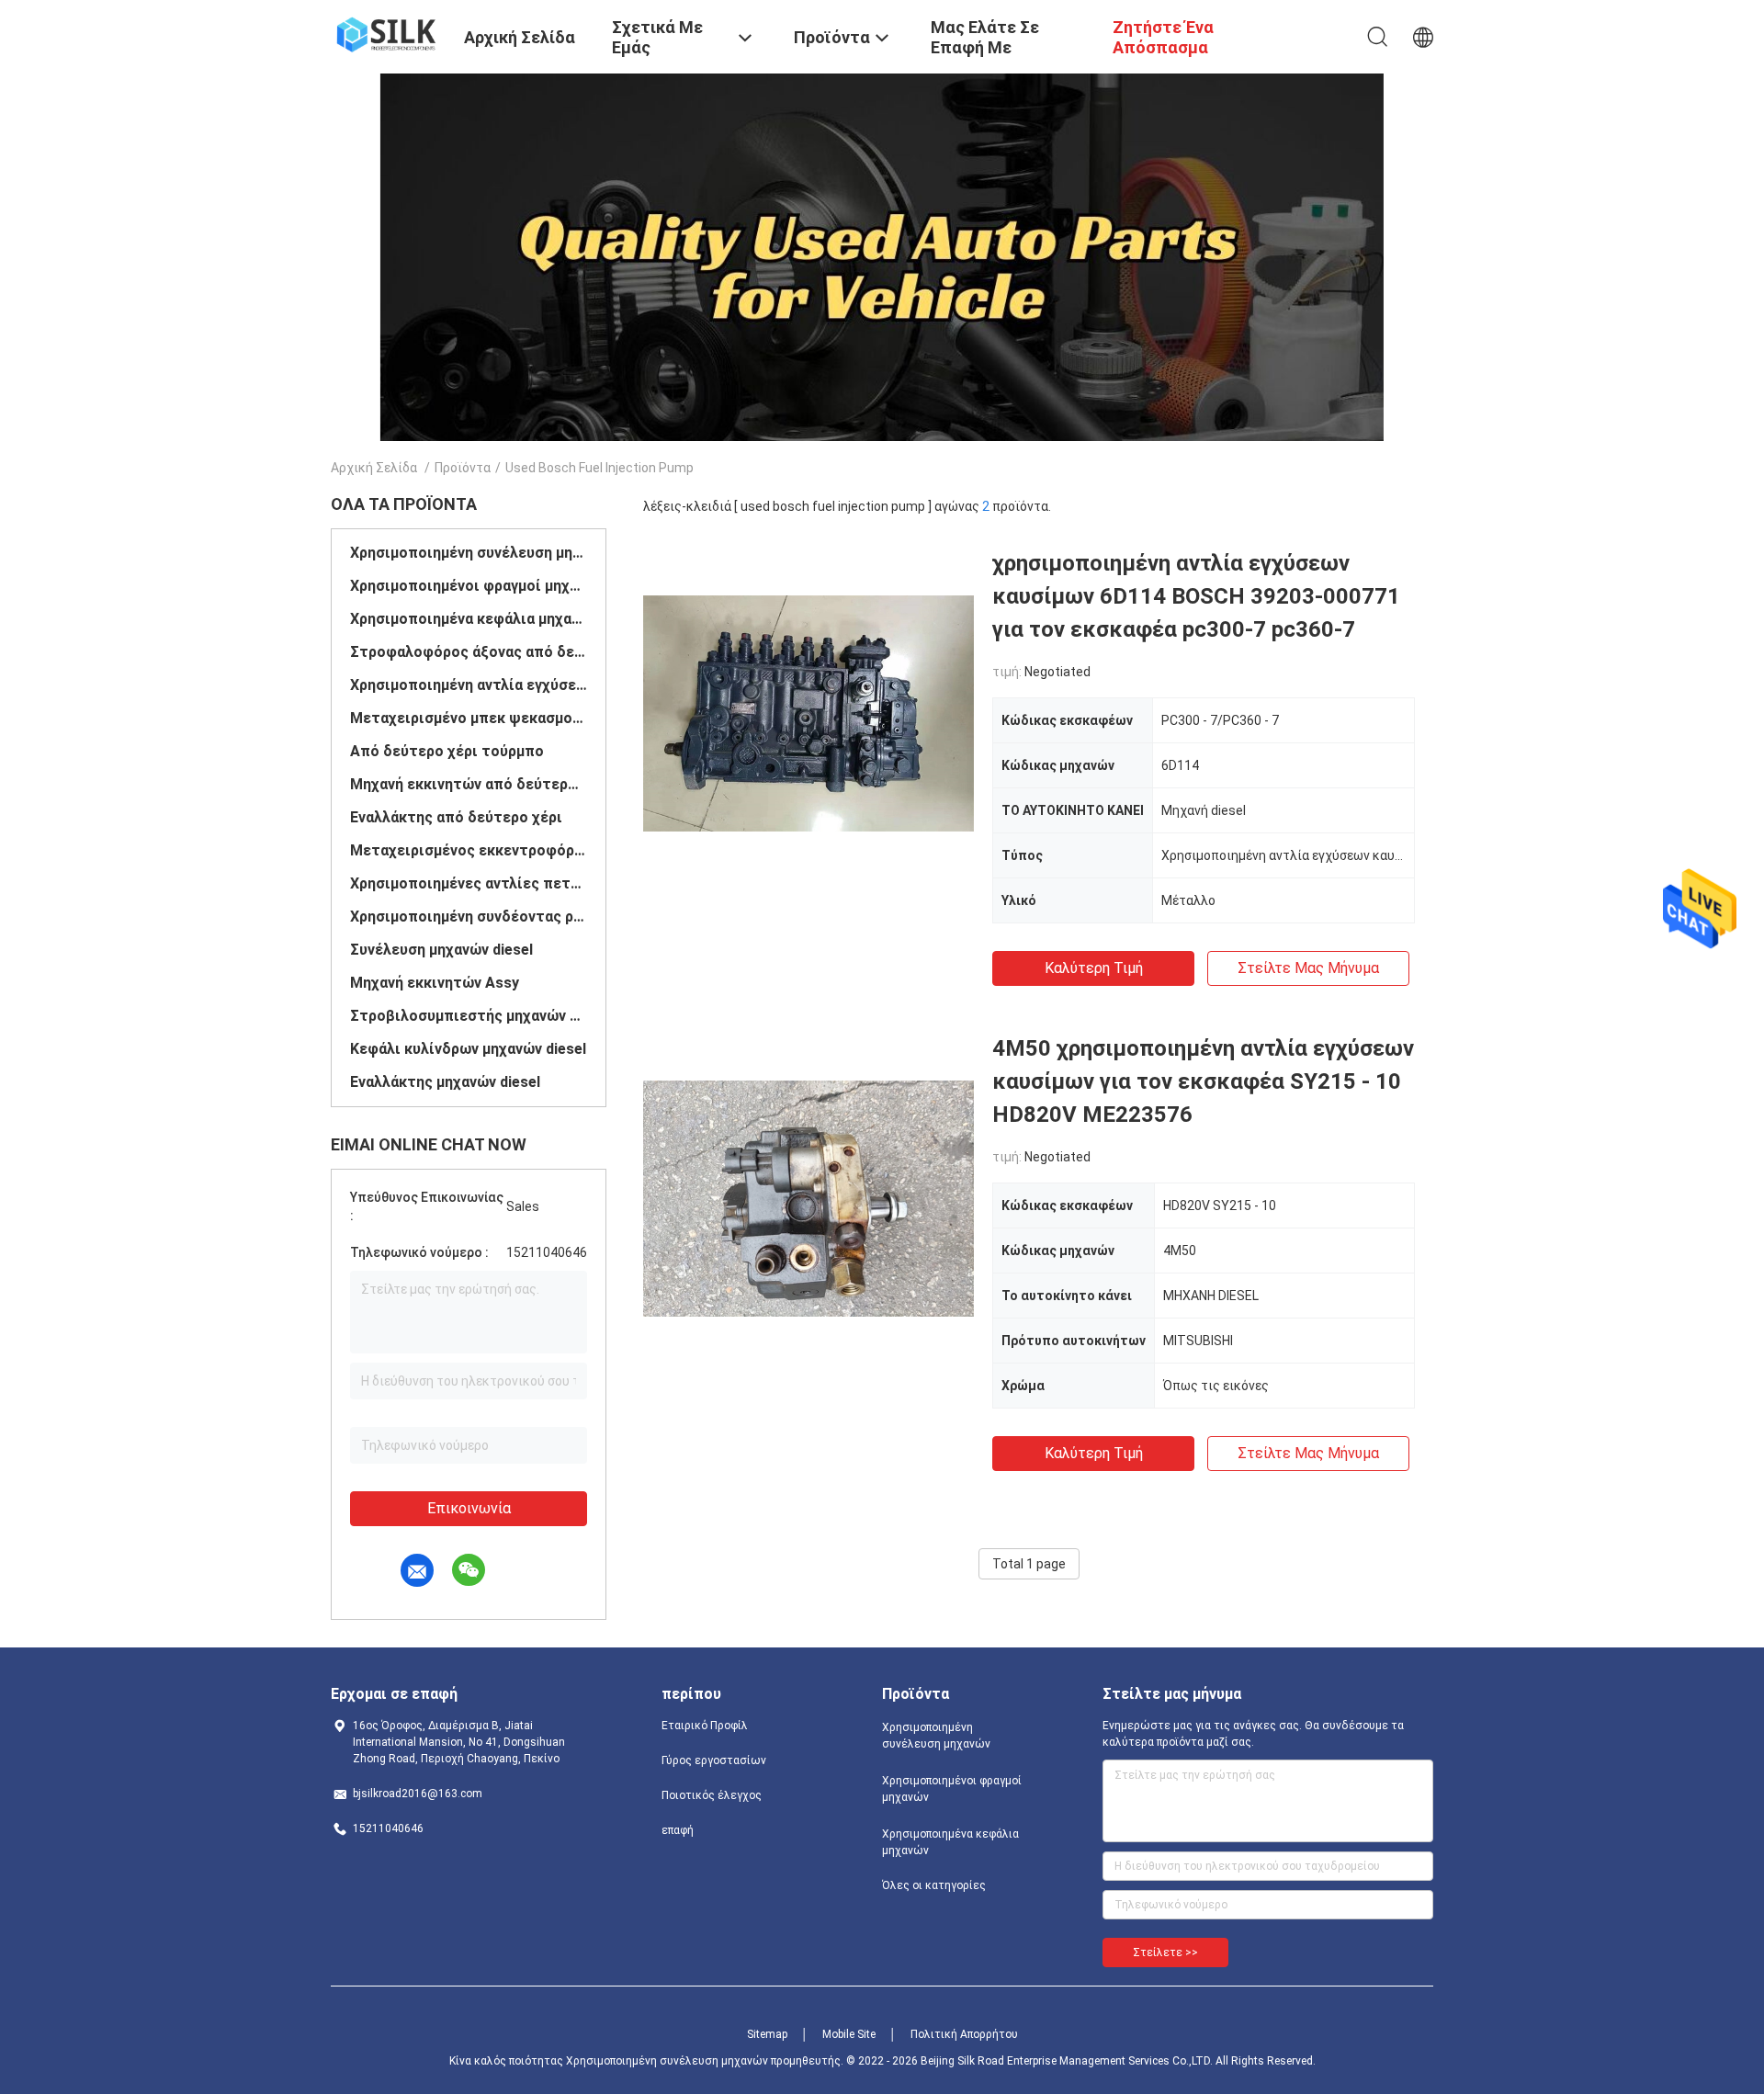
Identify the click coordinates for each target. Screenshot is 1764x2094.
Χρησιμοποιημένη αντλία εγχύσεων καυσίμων (469, 685)
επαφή (678, 1830)
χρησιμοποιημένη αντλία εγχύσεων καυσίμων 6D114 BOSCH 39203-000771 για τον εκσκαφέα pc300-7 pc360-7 (1196, 596)
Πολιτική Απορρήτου (964, 2034)
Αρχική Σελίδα (374, 468)
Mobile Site (849, 2034)
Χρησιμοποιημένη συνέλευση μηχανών (469, 553)
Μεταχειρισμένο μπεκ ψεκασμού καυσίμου (469, 718)
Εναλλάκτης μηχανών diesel (445, 1082)
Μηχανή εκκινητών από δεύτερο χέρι (469, 784)
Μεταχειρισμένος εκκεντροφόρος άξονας (469, 850)
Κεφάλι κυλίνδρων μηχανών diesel (468, 1049)
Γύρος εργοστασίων (714, 1760)
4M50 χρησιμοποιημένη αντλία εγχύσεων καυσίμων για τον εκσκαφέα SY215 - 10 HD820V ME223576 (1203, 1081)
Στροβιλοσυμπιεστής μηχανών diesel (469, 1016)
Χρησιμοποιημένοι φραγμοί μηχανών (469, 586)
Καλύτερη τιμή (1094, 968)
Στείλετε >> (1165, 1953)
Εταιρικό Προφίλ (705, 1726)
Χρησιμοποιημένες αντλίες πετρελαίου (469, 883)
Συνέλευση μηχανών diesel (441, 950)
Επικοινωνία (469, 1508)
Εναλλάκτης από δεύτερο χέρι (456, 817)
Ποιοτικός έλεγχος (712, 1795)
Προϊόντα (463, 468)
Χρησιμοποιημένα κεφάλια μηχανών (469, 619)
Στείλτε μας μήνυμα (1308, 968)
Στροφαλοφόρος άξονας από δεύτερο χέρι (469, 652)
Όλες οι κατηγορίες (934, 1885)
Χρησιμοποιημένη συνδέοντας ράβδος (469, 917)
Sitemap (767, 2034)
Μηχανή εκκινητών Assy (435, 983)
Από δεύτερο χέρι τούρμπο (447, 751)
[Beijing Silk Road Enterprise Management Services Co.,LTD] (386, 33)
